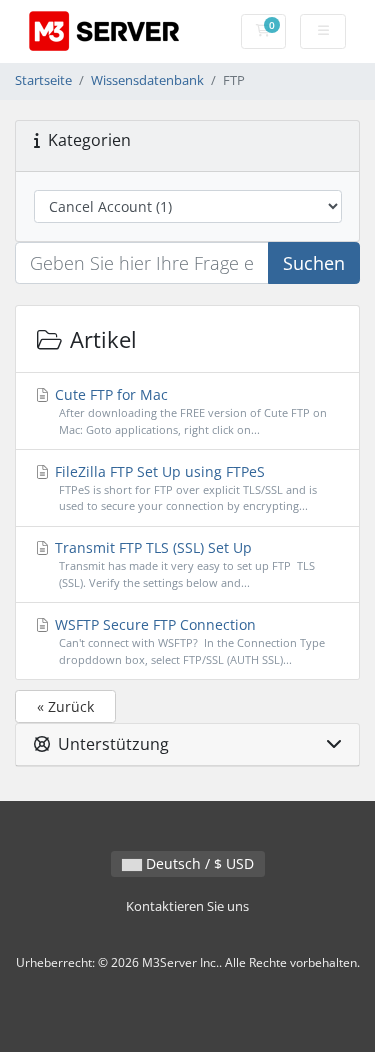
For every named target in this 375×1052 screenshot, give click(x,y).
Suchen (314, 263)
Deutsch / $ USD (198, 863)
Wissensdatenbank (147, 80)
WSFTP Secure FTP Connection (188, 641)
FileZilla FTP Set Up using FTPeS (184, 488)
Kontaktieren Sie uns (187, 906)
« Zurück (65, 706)
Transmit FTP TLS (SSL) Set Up (184, 564)
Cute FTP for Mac (189, 411)
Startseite (43, 80)
